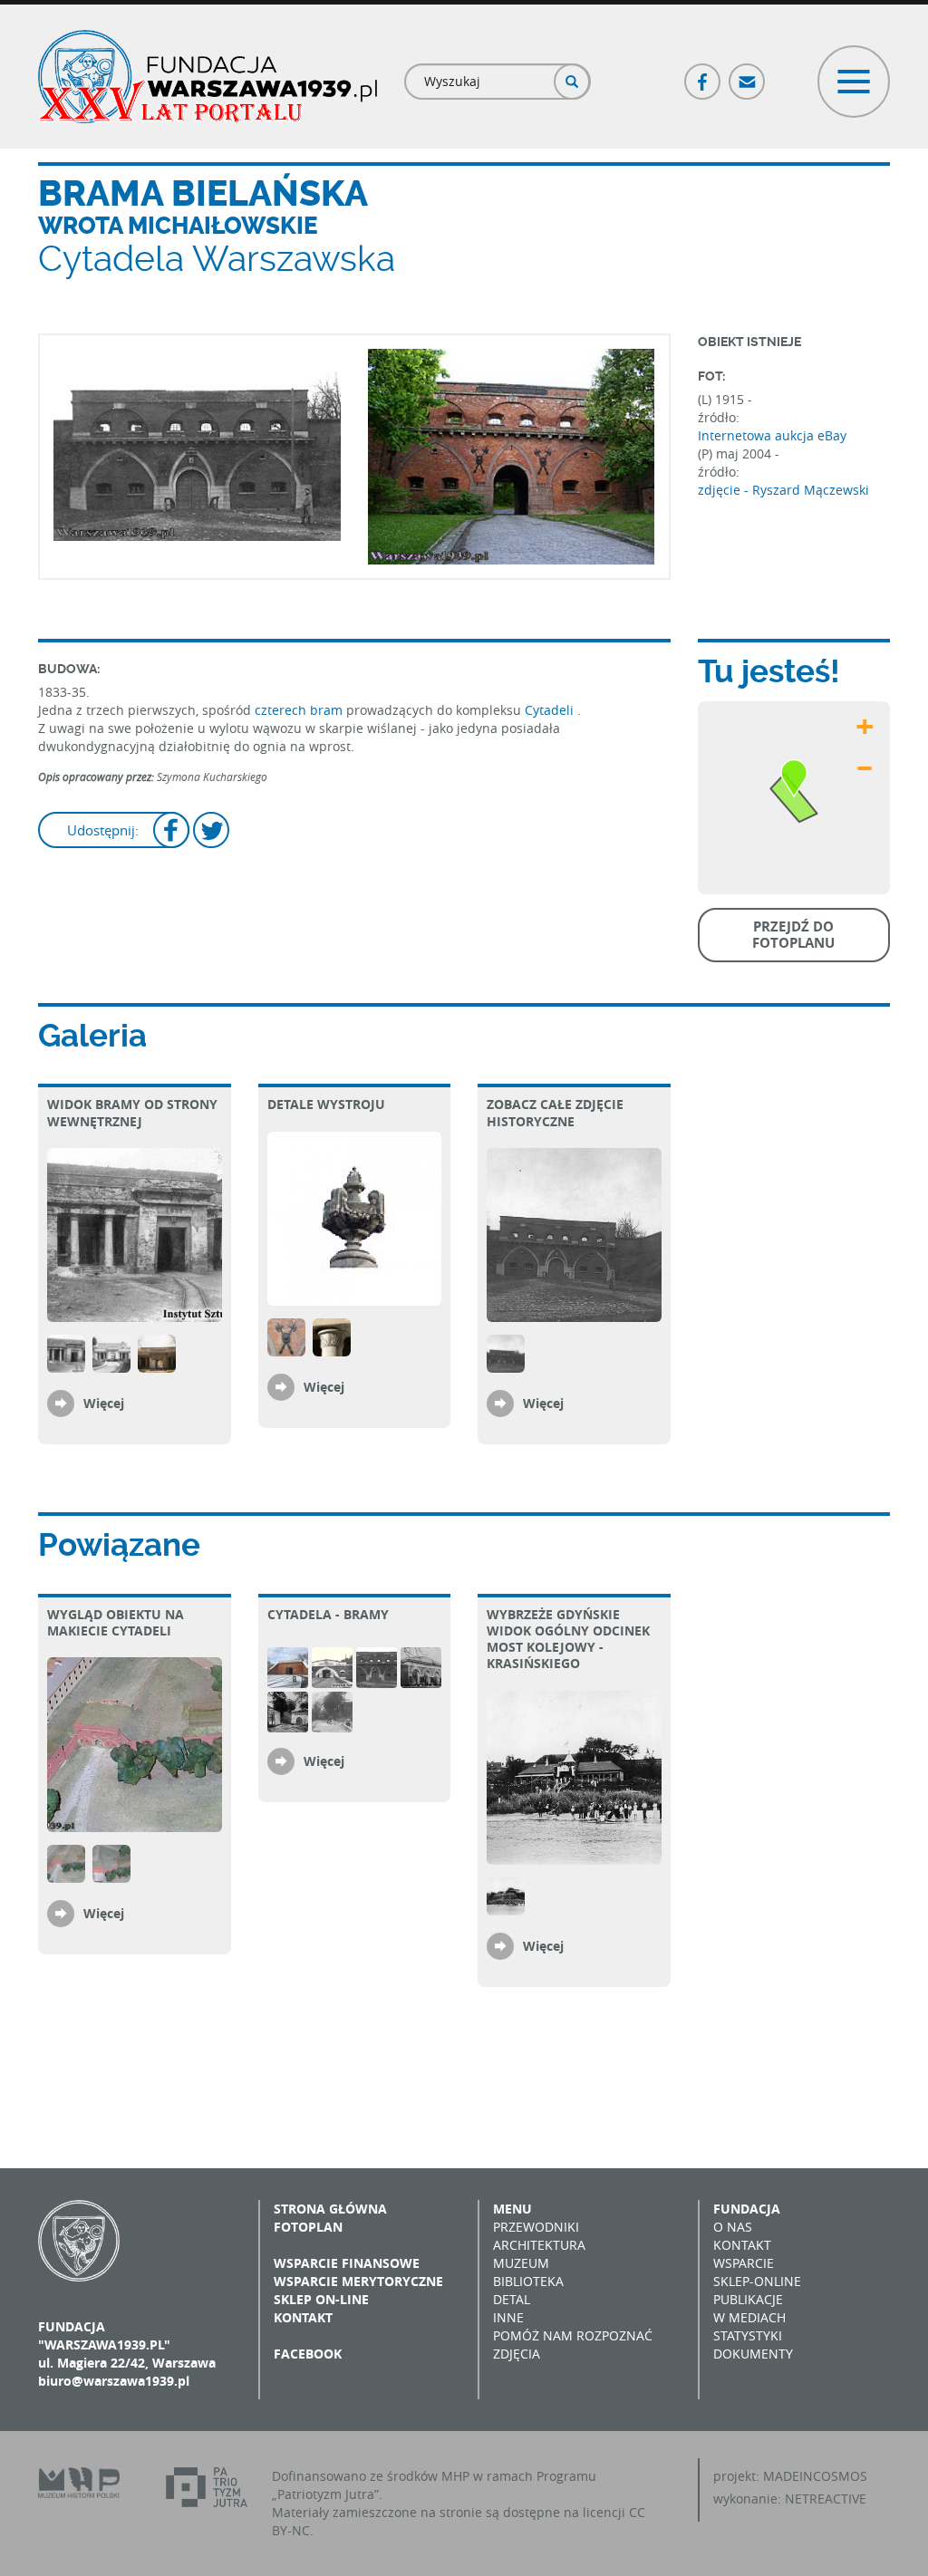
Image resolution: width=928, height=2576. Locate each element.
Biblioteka (528, 2281)
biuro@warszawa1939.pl (114, 2381)
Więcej (104, 1403)
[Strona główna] (208, 77)
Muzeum (521, 2263)
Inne (508, 2317)
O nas (733, 2227)
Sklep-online (757, 2281)
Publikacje (748, 2299)
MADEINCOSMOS (815, 2476)
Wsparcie (744, 2263)
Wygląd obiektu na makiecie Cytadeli (116, 1622)
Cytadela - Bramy (328, 1614)
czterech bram (299, 710)
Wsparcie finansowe (347, 2263)
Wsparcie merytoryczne (358, 2281)
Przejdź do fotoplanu (793, 935)
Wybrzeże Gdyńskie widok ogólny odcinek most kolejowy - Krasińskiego (568, 1639)
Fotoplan (308, 2227)
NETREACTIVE (826, 2499)
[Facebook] (171, 832)
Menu (512, 2209)
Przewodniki (536, 2227)
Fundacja (747, 2209)
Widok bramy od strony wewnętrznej (132, 1112)
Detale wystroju (326, 1104)
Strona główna (330, 2209)
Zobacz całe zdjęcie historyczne (555, 1112)
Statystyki (748, 2335)
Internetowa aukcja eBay (772, 435)
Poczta (748, 74)
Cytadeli (551, 710)
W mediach (749, 2317)
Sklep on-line (321, 2299)
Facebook (703, 74)
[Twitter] (211, 832)
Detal (512, 2299)
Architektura (539, 2245)
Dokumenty (753, 2354)
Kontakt (303, 2317)
